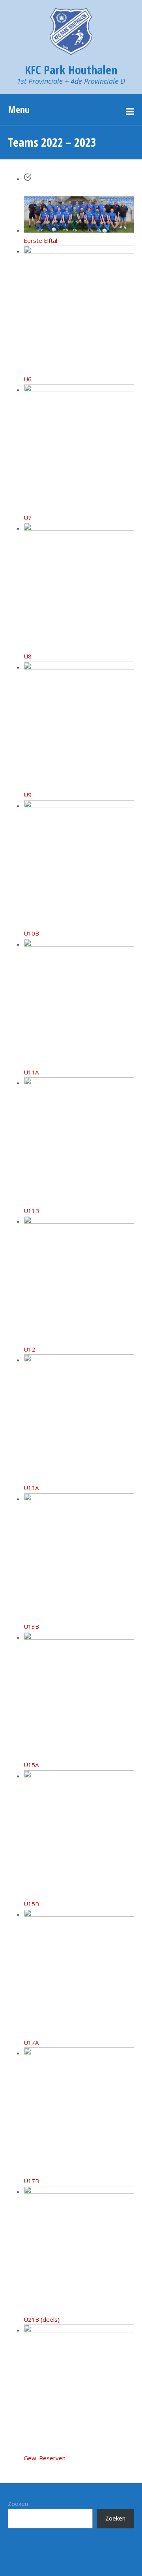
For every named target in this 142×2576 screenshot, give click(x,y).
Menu (19, 109)
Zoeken (18, 2504)
